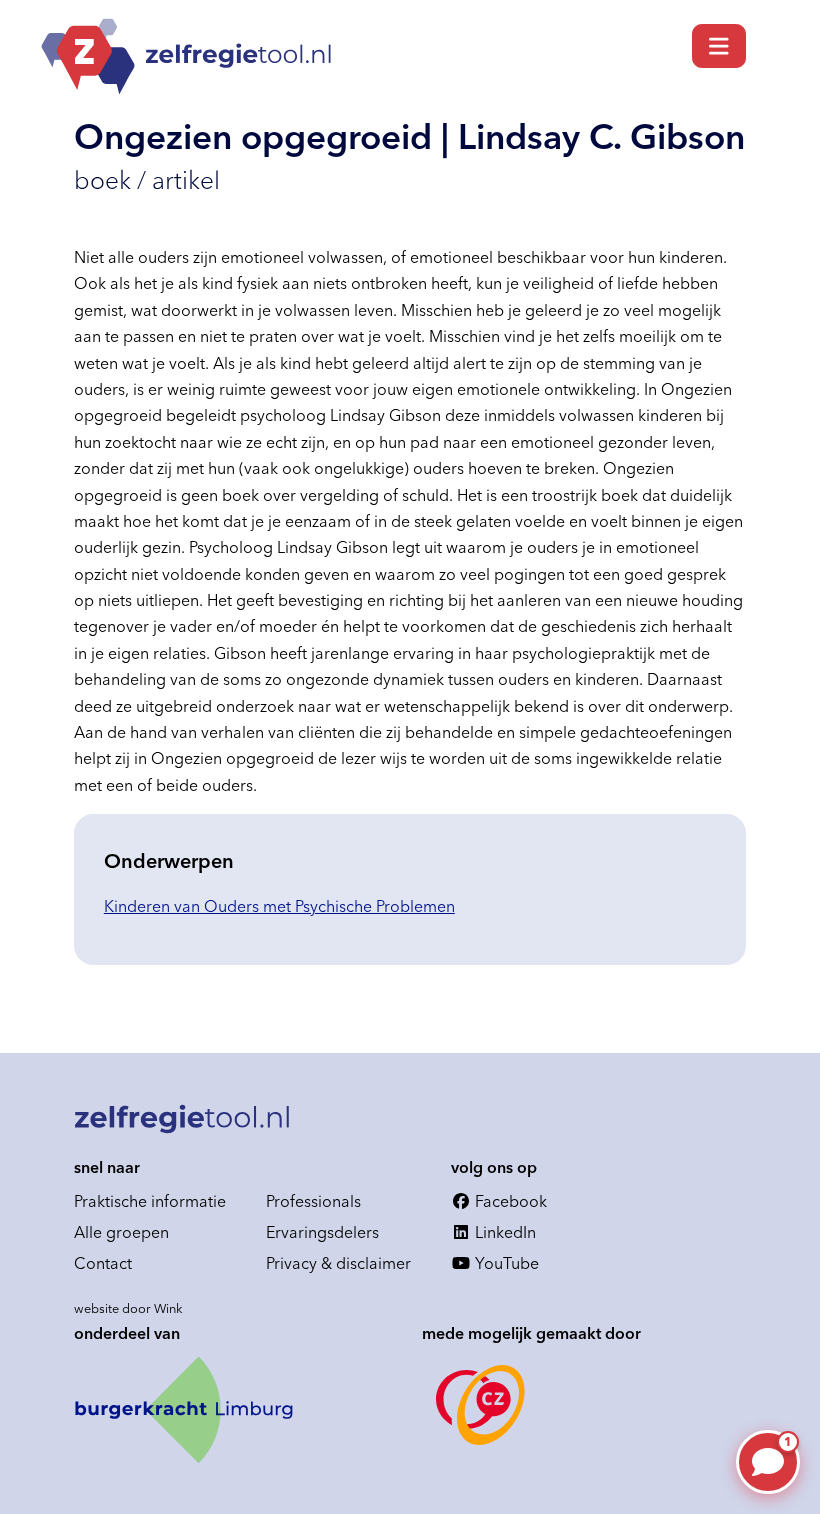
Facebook (509, 1201)
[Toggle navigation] (719, 46)
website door (128, 1308)
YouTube (505, 1263)
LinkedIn (503, 1232)
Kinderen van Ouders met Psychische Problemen (279, 906)
